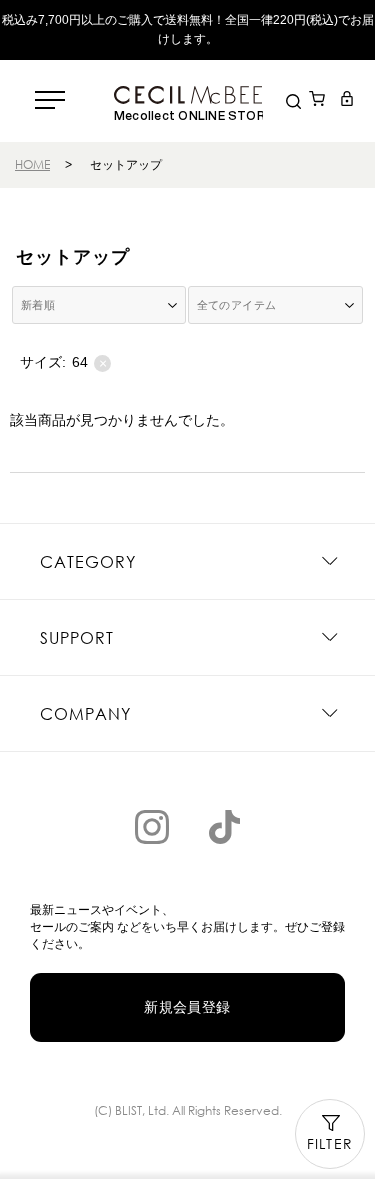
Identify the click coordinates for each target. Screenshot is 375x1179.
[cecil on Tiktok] (224, 827)
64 (89, 362)
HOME (32, 164)
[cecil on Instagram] (152, 827)
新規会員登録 (187, 1007)
